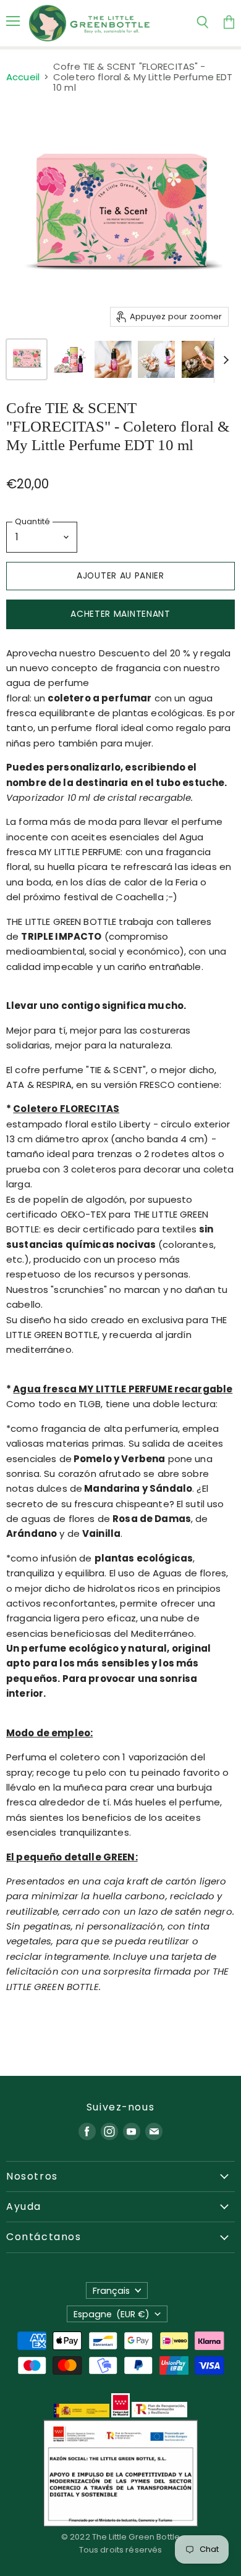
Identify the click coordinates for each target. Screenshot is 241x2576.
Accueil (23, 77)
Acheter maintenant (120, 614)
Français (111, 2291)
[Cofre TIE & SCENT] (27, 359)
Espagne (112, 2314)
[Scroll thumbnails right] (224, 361)
